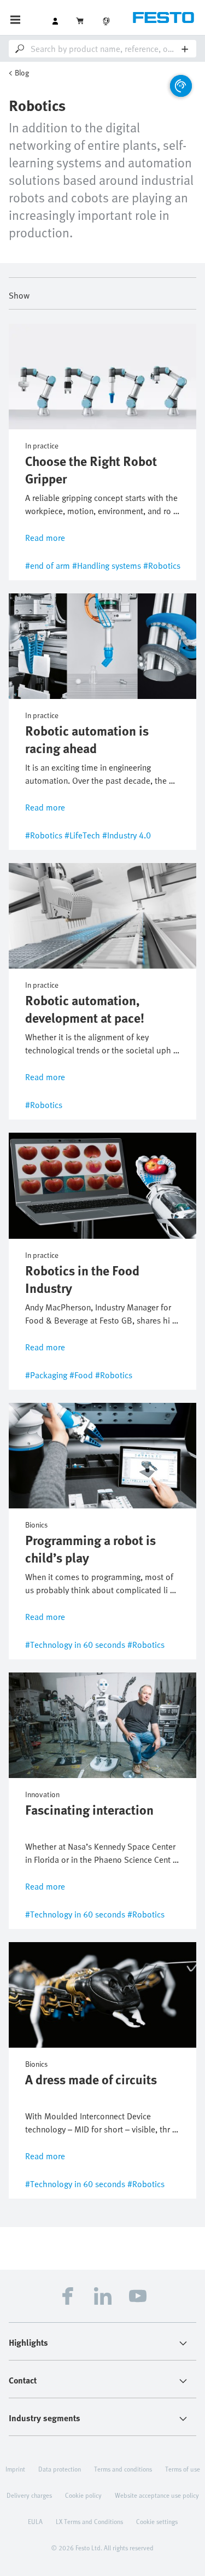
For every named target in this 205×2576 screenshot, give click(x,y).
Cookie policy (83, 2495)
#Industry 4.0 (127, 835)
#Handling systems (107, 566)
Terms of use (183, 2469)
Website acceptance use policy (157, 2495)
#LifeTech (82, 835)
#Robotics (162, 566)
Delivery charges (29, 2495)
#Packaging (46, 1375)
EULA (35, 2521)
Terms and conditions (123, 2469)
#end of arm (48, 566)
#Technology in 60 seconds (75, 1645)
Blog (22, 72)
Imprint (15, 2469)
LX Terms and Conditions (89, 2521)
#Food (81, 1375)
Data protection (60, 2469)
